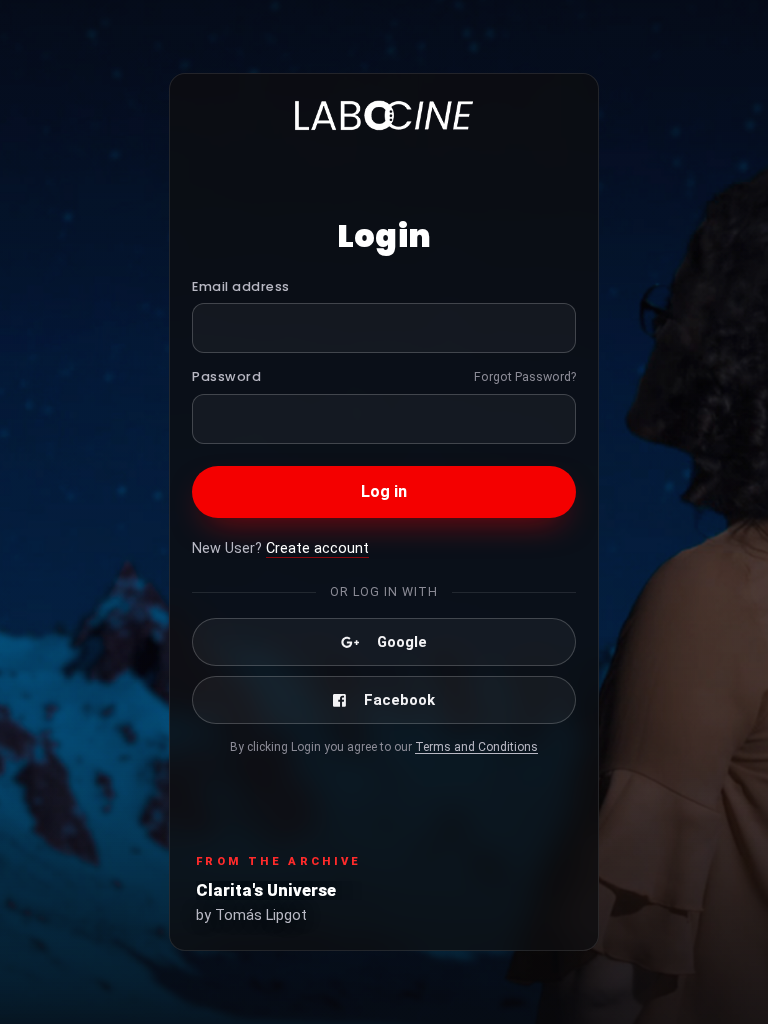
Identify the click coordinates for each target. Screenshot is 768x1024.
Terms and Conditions (476, 747)
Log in (384, 491)
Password (226, 376)
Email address (241, 286)
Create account (317, 548)
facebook (399, 700)
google (402, 642)
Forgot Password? (525, 376)
